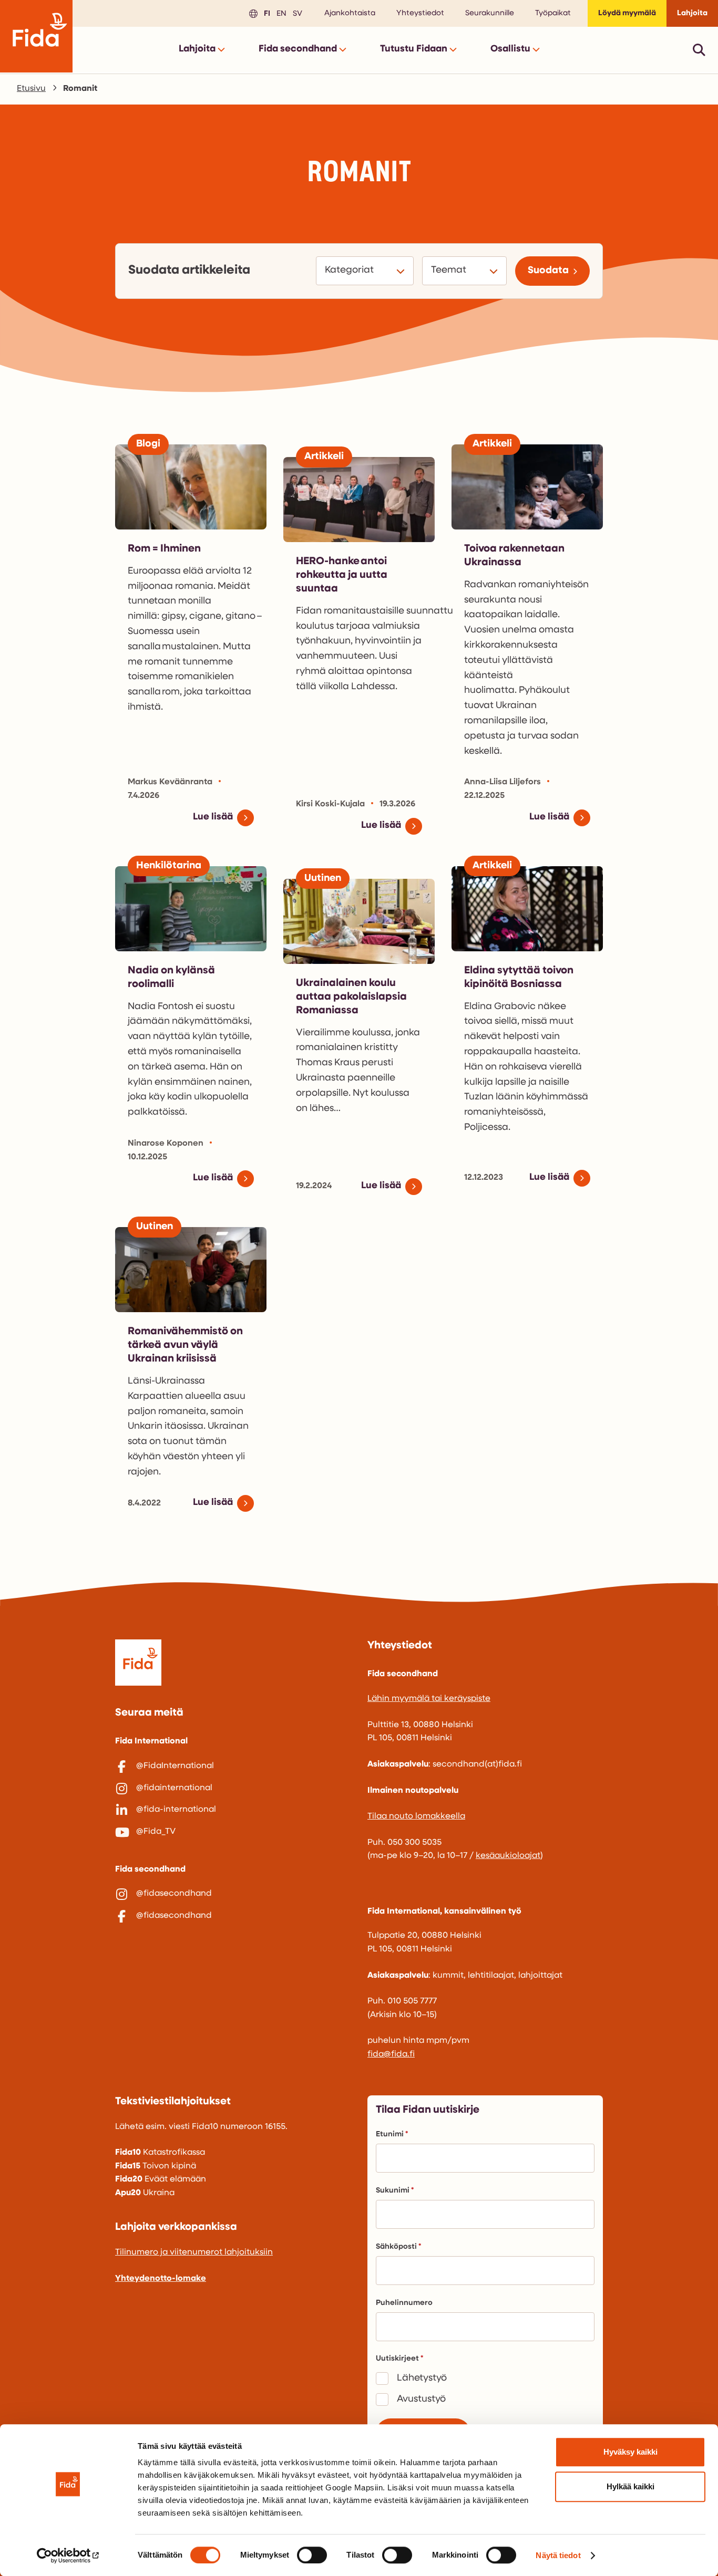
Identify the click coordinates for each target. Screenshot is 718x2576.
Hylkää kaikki (630, 2486)
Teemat (450, 270)
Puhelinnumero (404, 2303)
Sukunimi (393, 2191)
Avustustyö (421, 2400)
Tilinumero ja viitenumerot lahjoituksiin (194, 2252)
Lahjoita (692, 13)
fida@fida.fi (391, 2054)
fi (265, 13)
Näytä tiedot (558, 2555)
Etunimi (390, 2134)
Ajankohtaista (350, 13)
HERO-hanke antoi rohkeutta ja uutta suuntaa (342, 575)
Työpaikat (553, 13)
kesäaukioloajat (508, 1856)
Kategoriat (351, 270)
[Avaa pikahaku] (699, 50)
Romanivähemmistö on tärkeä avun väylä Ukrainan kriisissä (185, 1345)
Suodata (548, 271)
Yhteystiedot (420, 13)
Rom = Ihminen (164, 549)
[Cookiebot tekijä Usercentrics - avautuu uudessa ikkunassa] (68, 2556)
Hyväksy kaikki (630, 2452)
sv (296, 13)
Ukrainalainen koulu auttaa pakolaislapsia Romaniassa (351, 997)
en (280, 13)
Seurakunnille (490, 13)
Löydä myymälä (627, 13)
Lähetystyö (422, 2378)
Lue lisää (213, 817)
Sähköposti (396, 2247)
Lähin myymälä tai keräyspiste (429, 1699)
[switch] (312, 2555)
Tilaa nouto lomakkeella (416, 1816)
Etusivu (31, 89)
